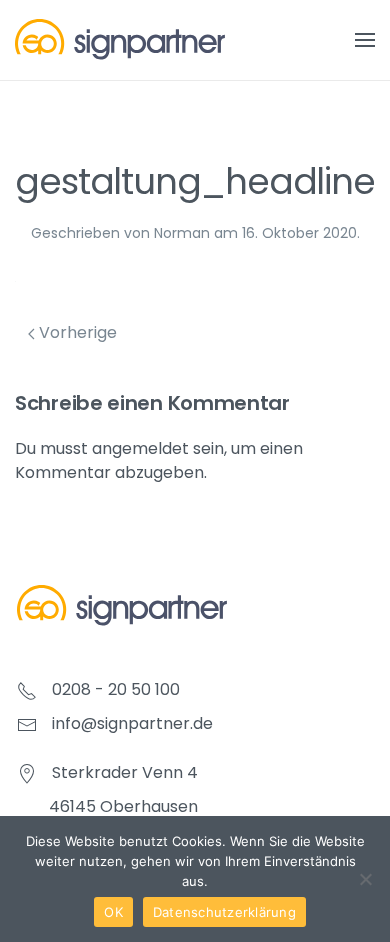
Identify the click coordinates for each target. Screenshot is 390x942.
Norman (182, 233)
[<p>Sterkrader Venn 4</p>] (27, 772)
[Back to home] (120, 40)
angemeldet (140, 448)
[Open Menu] (365, 40)
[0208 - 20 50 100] (27, 689)
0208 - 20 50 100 (116, 689)
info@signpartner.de (132, 723)
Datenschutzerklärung (224, 912)
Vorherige (76, 332)
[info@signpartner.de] (27, 723)
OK (113, 912)
